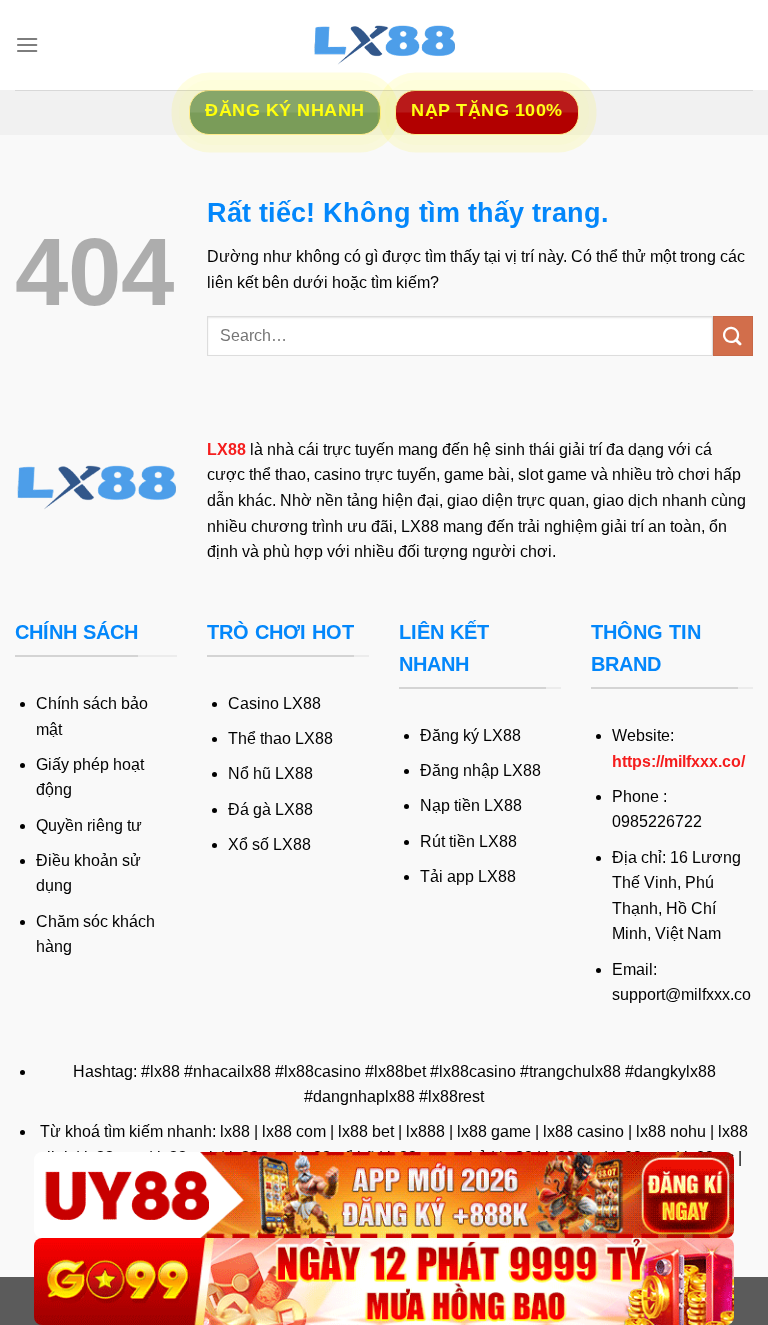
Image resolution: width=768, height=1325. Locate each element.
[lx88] (384, 45)
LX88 (226, 449)
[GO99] (384, 1281)
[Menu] (27, 44)
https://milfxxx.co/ (678, 761)
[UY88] (384, 1195)
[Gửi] (733, 335)
